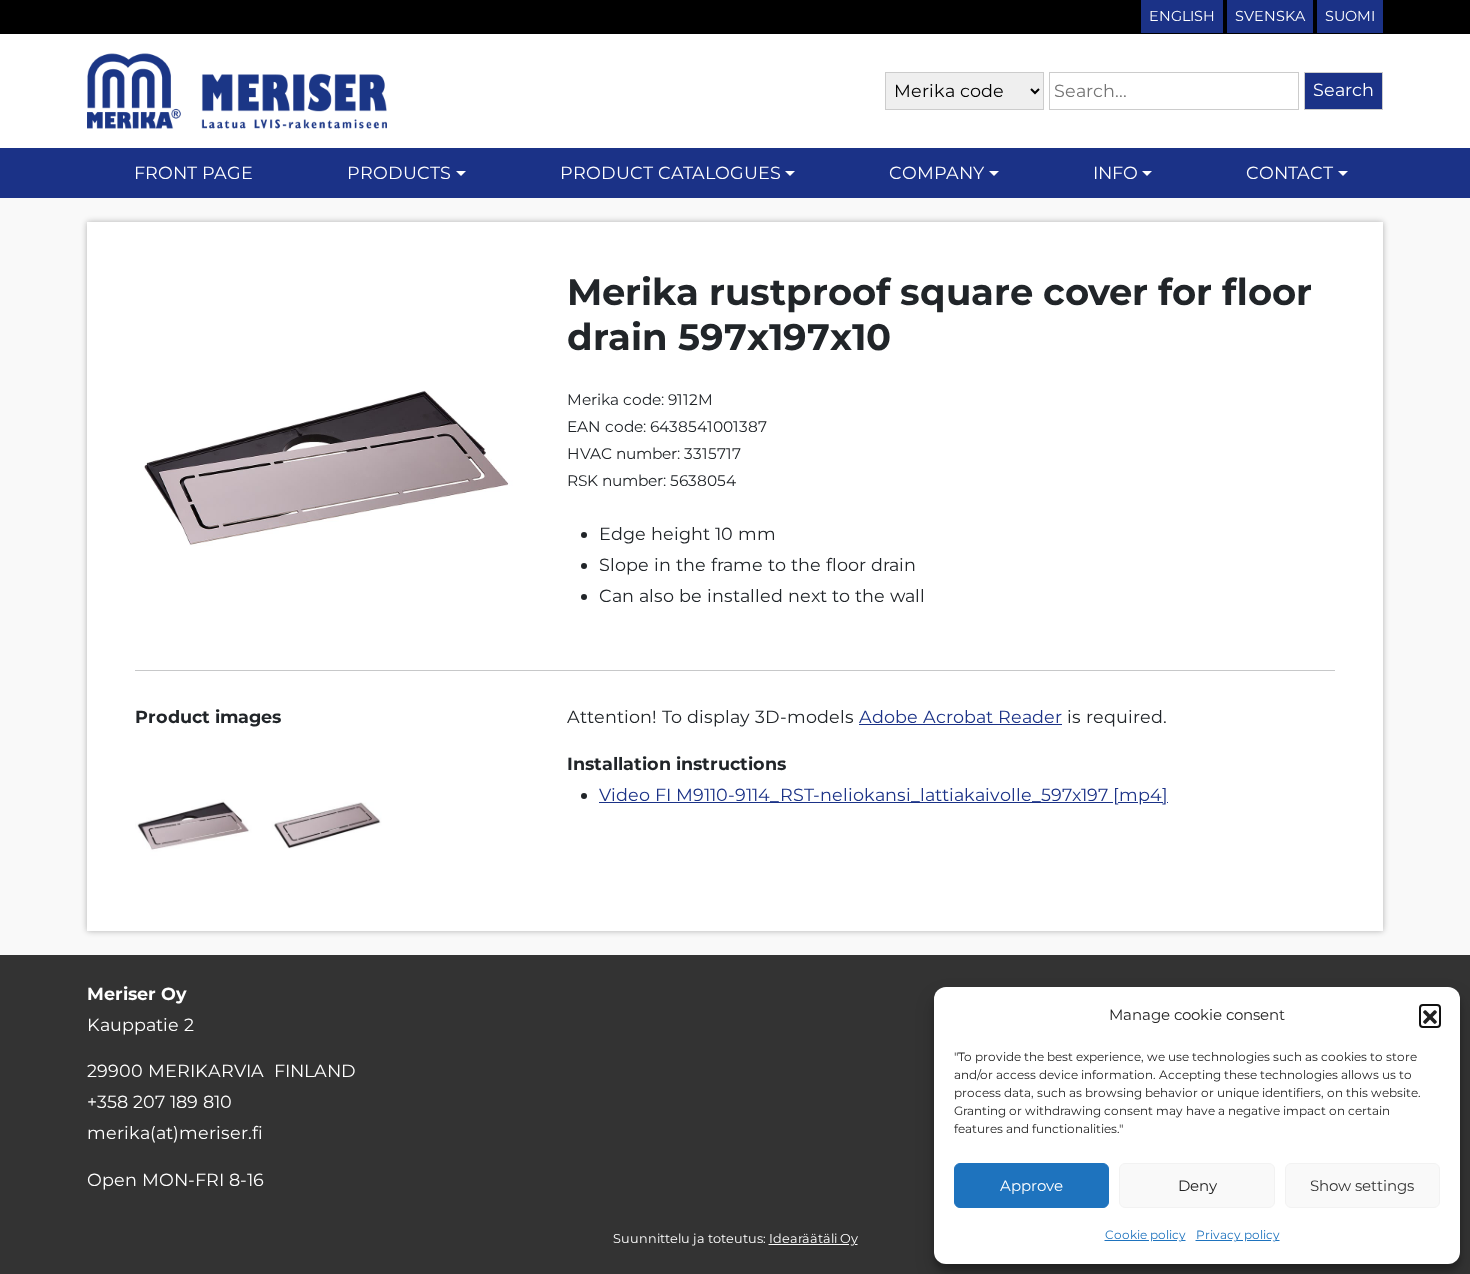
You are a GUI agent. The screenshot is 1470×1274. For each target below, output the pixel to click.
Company (936, 172)
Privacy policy (1238, 1234)
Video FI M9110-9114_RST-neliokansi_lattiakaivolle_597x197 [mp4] (883, 794)
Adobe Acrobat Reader (960, 716)
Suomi (1350, 16)
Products (399, 172)
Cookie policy (1145, 1234)
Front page (193, 172)
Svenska (1270, 16)
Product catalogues (670, 172)
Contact (1289, 172)
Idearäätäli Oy (813, 1238)
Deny (1197, 1185)
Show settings (1362, 1185)
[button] (1430, 1015)
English (1182, 16)
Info (1115, 172)
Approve (1031, 1185)
